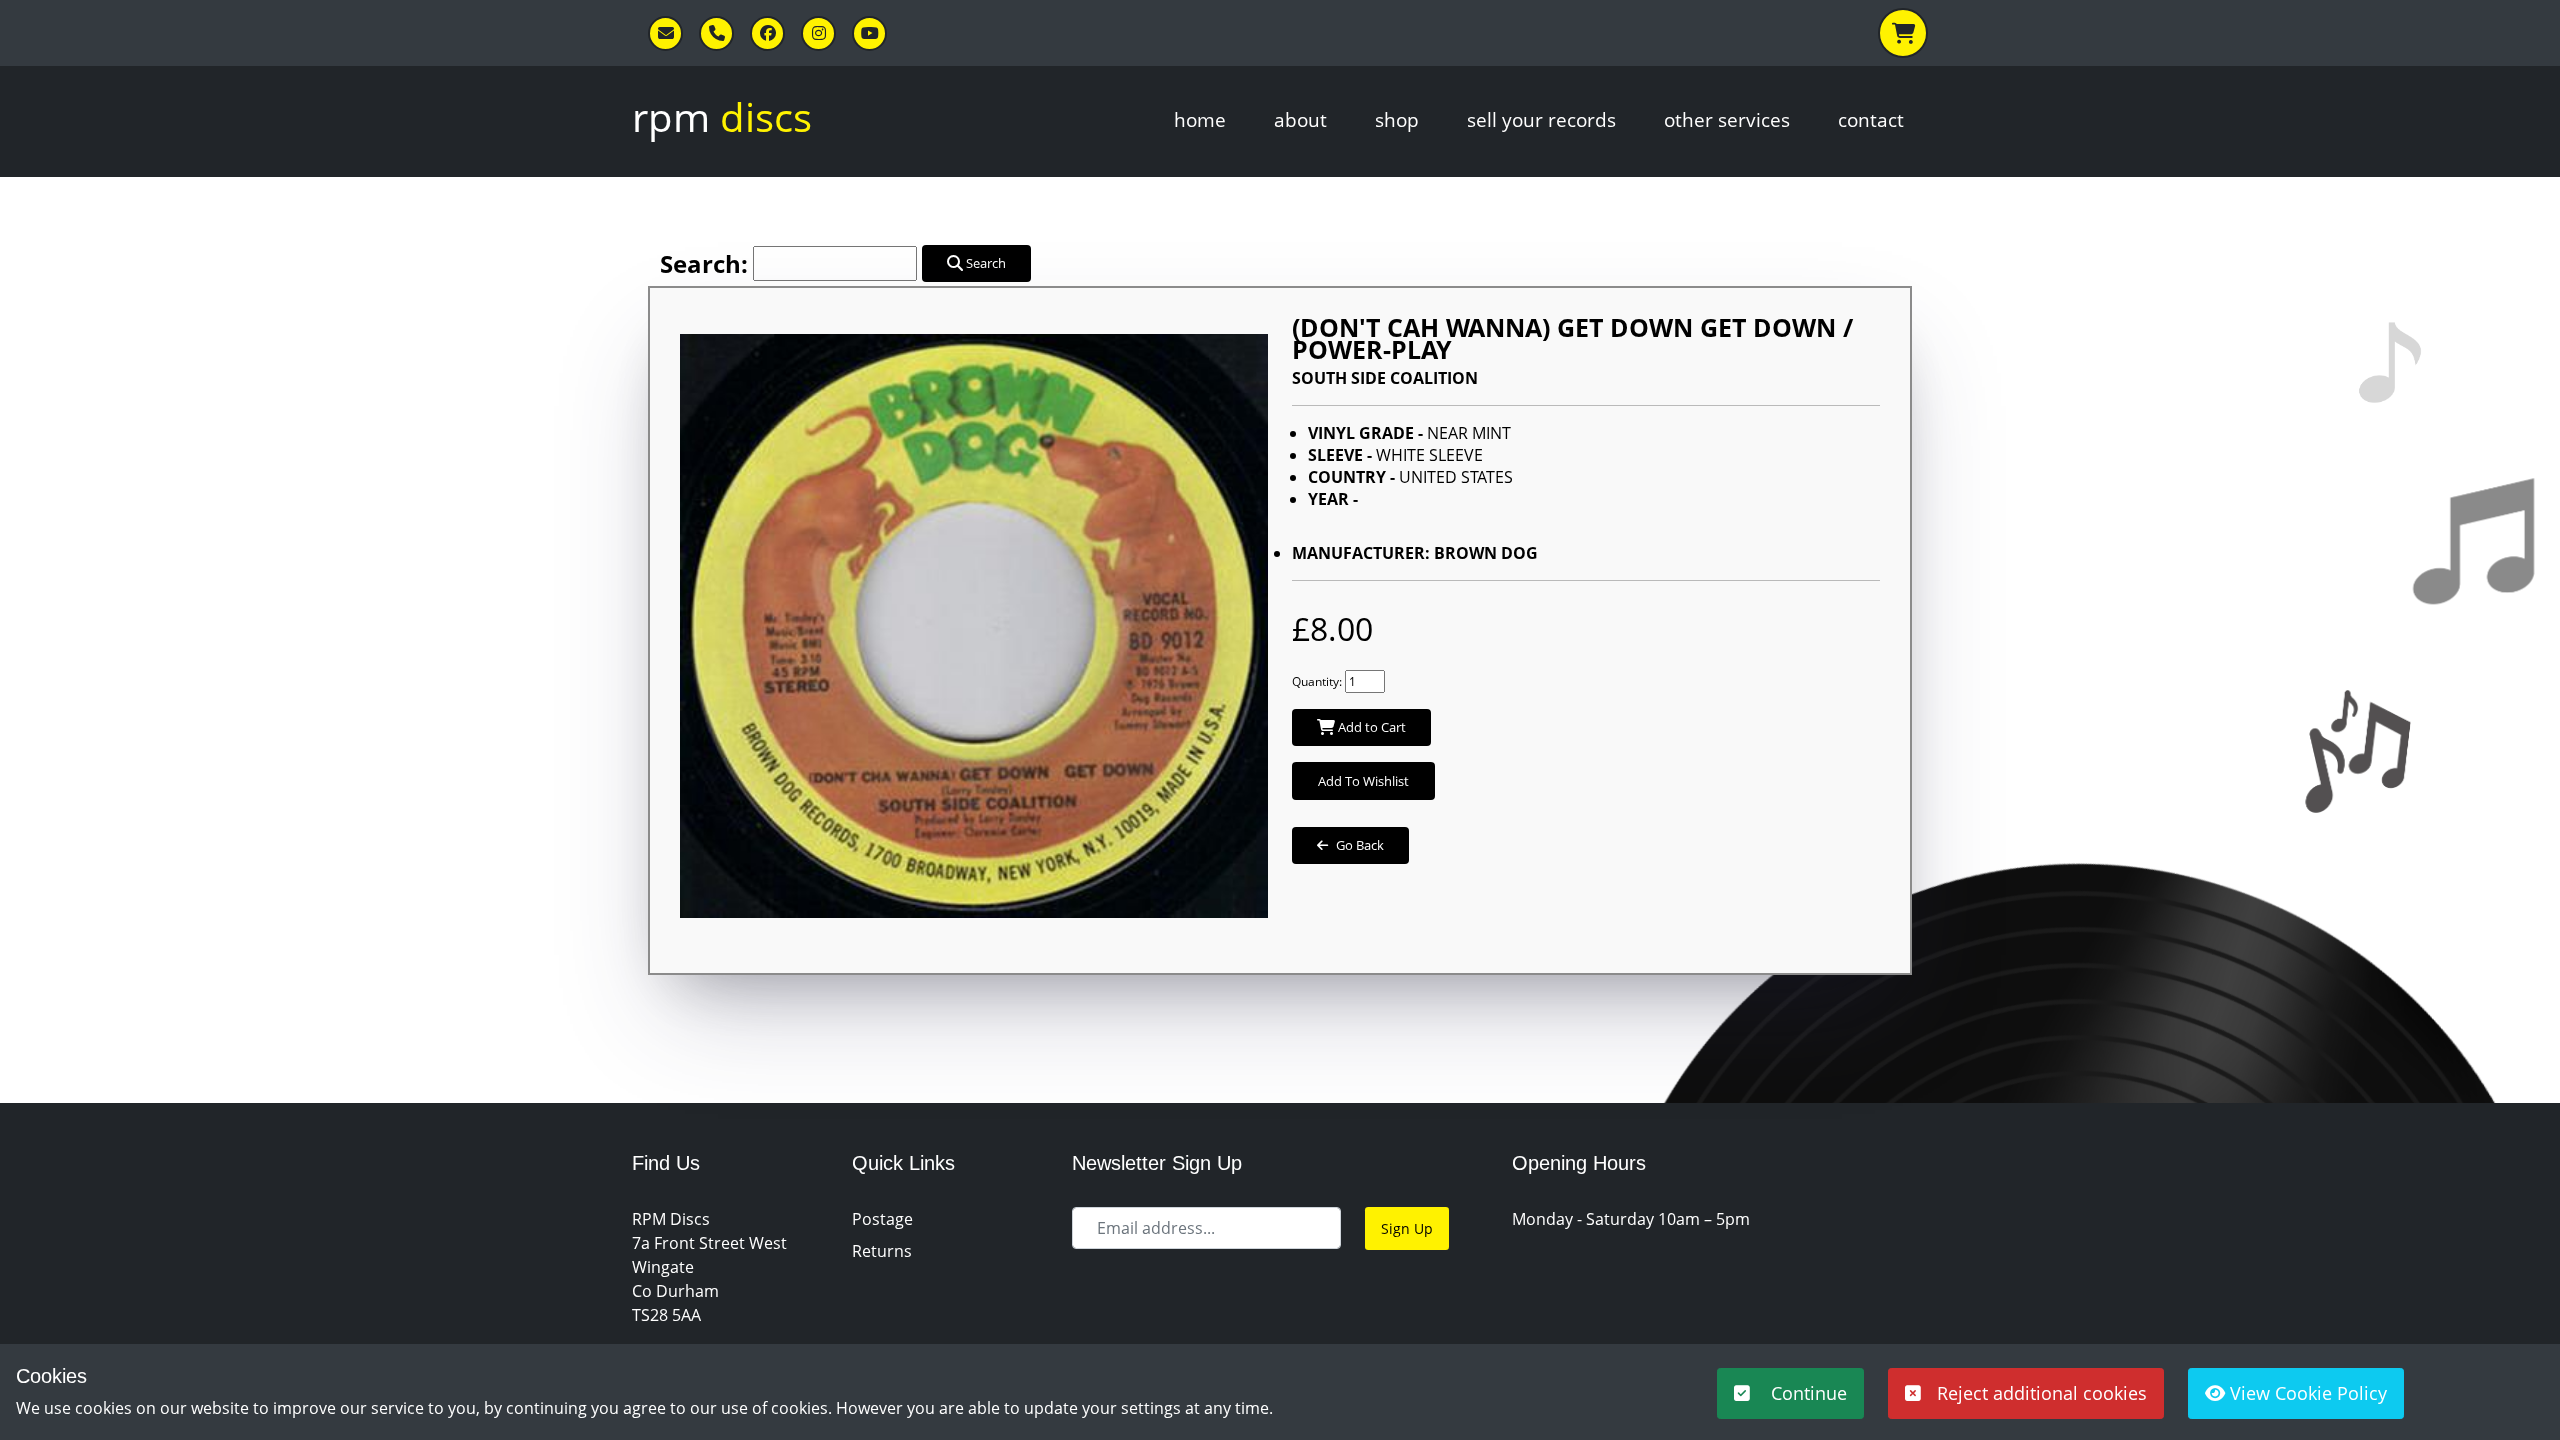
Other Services (1727, 119)
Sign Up (1407, 1228)
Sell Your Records (1541, 119)
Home (1200, 119)
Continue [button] (1806, 1393)
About (1300, 119)
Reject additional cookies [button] (2042, 1393)
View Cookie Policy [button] (2306, 1393)
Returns (882, 1251)
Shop (1397, 119)
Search (984, 263)
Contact (1871, 119)
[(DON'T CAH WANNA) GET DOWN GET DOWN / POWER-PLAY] (974, 616)
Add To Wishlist (1363, 781)
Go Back (1360, 845)
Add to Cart (1370, 727)
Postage (882, 1219)
